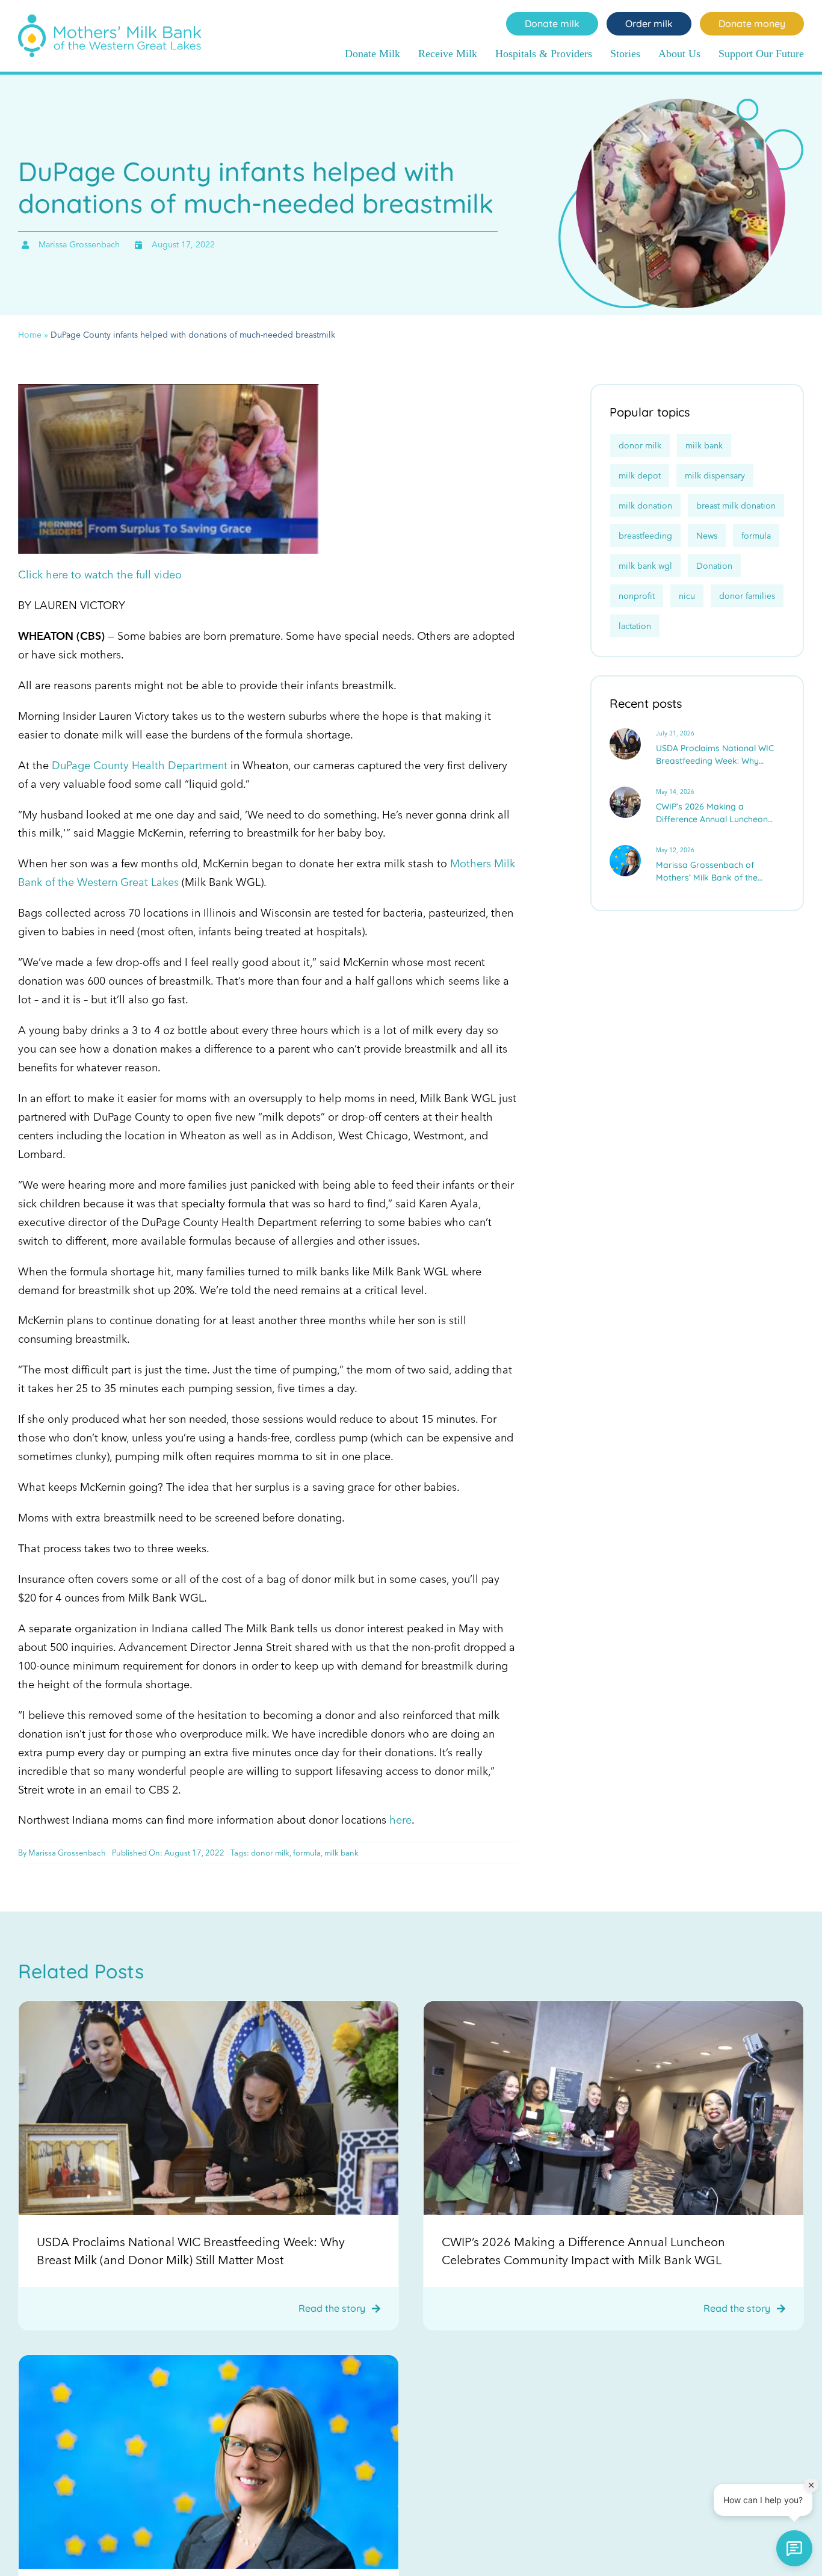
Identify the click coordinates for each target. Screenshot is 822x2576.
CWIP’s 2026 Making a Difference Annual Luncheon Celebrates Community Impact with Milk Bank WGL (717, 813)
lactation (635, 626)
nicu (687, 596)
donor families (747, 596)
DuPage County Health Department (140, 765)
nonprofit (637, 596)
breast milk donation (736, 506)
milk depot (640, 475)
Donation (714, 566)
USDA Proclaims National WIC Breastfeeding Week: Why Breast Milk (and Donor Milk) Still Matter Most (715, 755)
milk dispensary (715, 475)
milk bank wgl (645, 566)
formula (307, 1853)
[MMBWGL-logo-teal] (110, 20)
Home (30, 335)
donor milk (270, 1853)
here (400, 1820)
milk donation (645, 506)
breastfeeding (645, 536)
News (707, 536)
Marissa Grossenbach (67, 1853)
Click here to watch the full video (100, 574)
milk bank (341, 1853)
